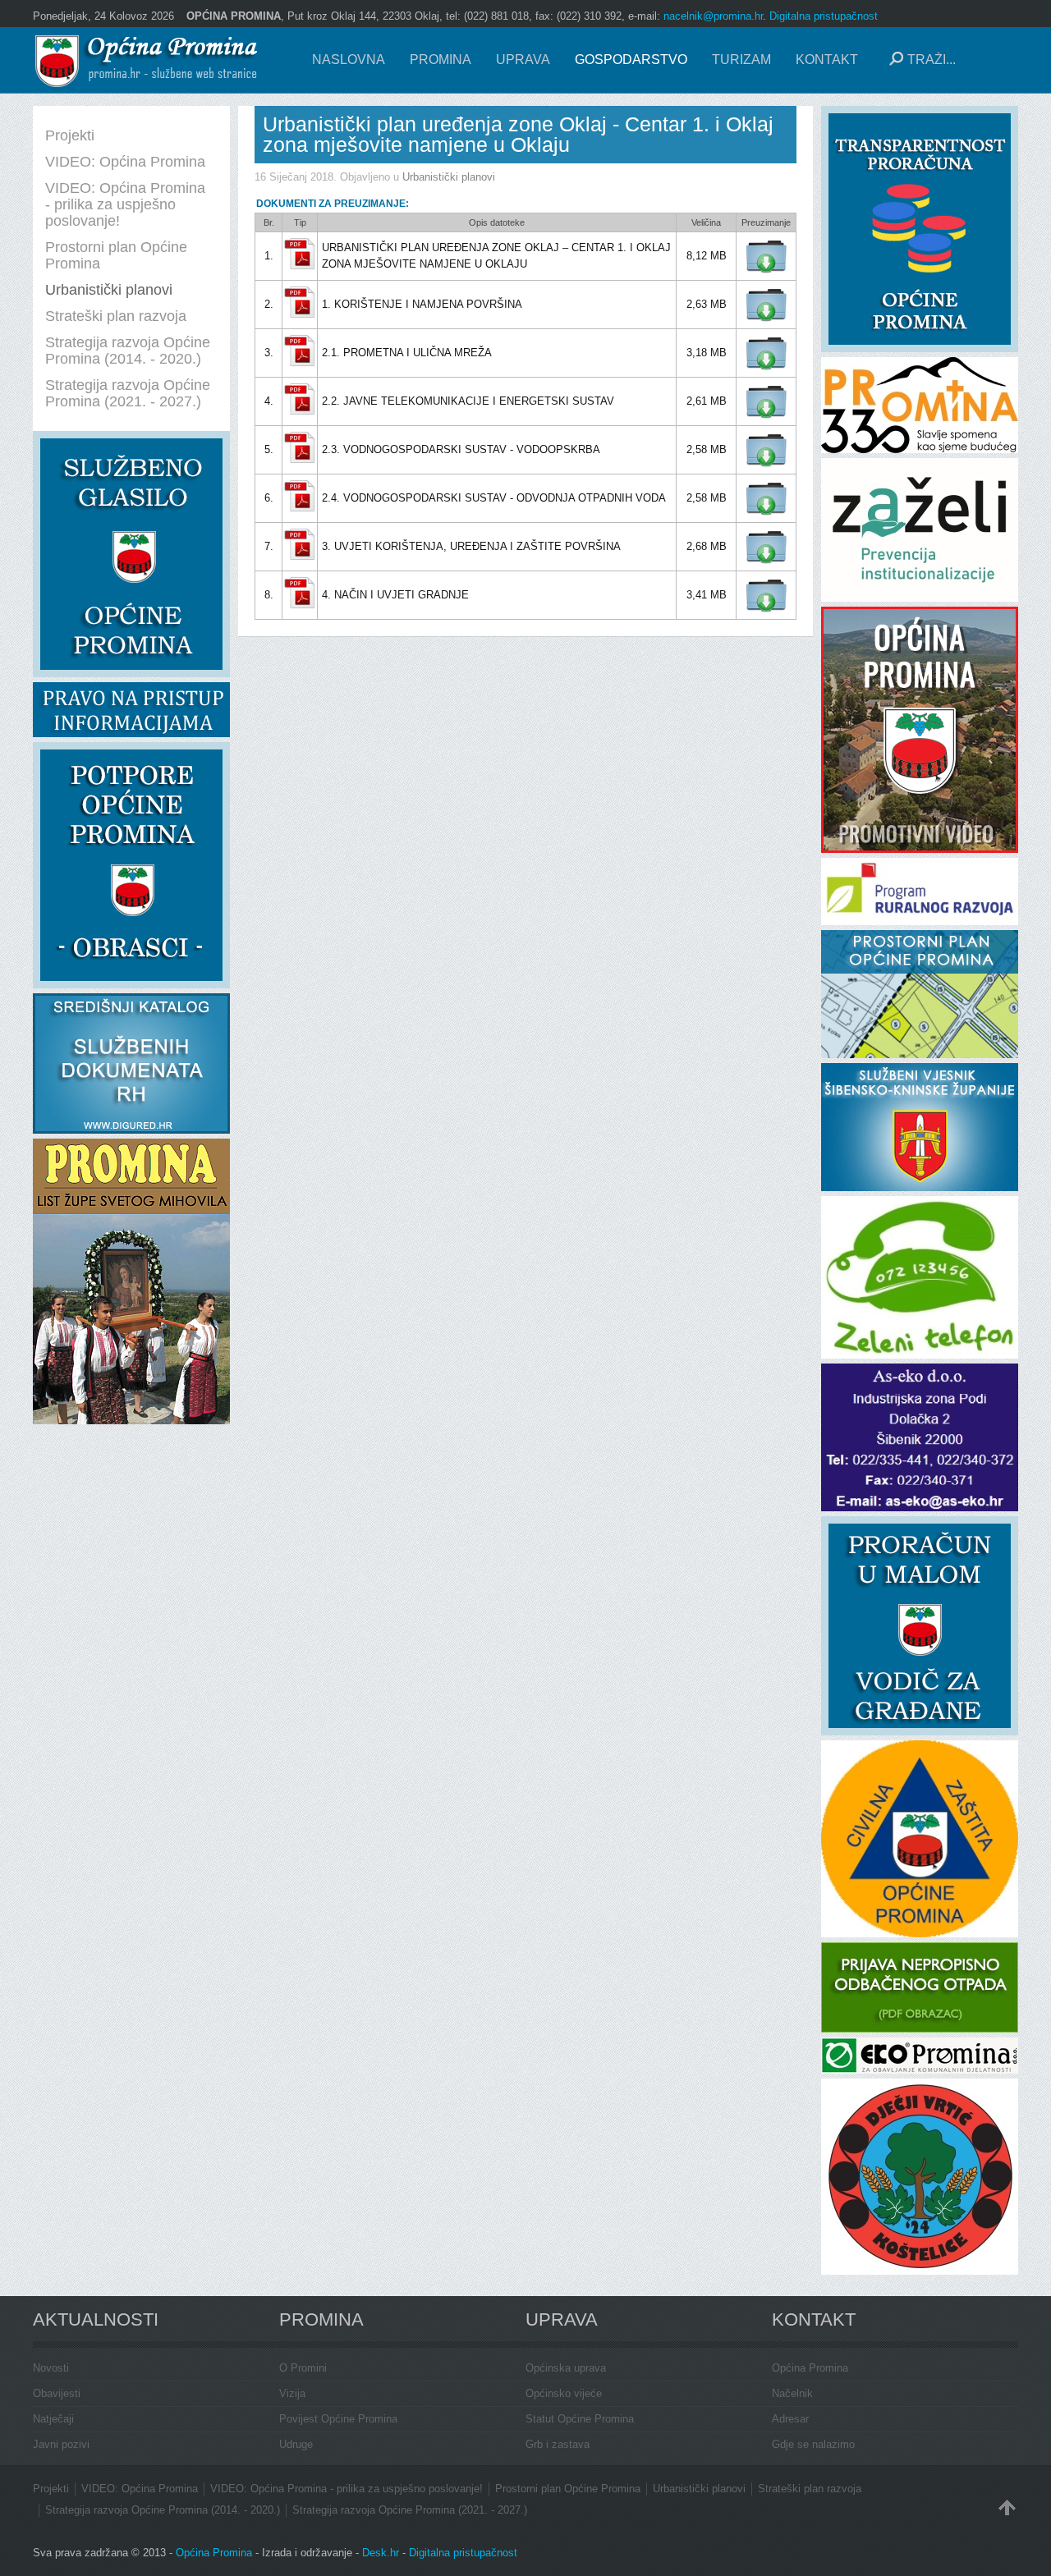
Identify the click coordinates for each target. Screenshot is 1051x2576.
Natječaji (53, 2419)
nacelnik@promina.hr (713, 16)
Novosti (51, 2368)
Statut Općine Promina (580, 2419)
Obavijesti (57, 2393)
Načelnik (792, 2393)
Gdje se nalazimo (813, 2444)
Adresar (790, 2419)
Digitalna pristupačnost (824, 16)
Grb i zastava (558, 2444)
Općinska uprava (566, 2368)
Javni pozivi (61, 2444)
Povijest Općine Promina (338, 2419)
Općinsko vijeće (564, 2393)
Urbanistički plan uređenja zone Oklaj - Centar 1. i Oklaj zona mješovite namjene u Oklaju (518, 134)
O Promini (303, 2368)
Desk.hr (381, 2553)
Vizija (292, 2393)
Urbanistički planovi (449, 177)
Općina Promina (810, 2368)
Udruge (296, 2444)
